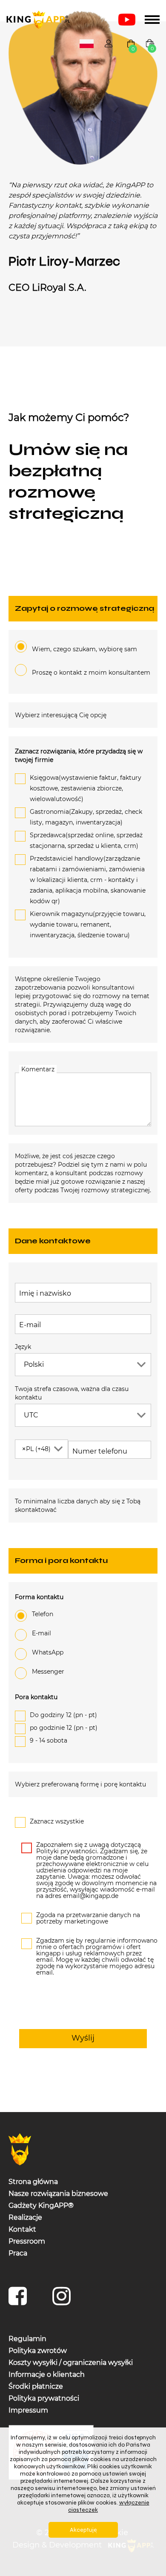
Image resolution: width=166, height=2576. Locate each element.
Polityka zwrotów (38, 2351)
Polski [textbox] (88, 44)
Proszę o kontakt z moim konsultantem (91, 673)
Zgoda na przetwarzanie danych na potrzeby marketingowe (88, 1918)
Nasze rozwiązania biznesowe (58, 2194)
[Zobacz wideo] (127, 20)
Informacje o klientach (47, 2374)
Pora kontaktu (36, 1697)
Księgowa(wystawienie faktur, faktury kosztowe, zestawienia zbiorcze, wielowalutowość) (86, 788)
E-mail (30, 1325)
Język (23, 1347)
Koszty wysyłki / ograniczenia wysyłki (71, 2363)
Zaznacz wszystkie (57, 1821)
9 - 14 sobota (49, 1740)
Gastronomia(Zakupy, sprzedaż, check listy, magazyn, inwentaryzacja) (86, 817)
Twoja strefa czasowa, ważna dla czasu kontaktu (72, 1393)
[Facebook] (20, 2300)
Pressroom (27, 2241)
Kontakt (22, 2229)
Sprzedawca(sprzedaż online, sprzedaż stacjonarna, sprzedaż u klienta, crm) (86, 840)
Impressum (28, 2410)
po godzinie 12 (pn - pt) (64, 1728)
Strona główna (33, 2182)
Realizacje (25, 2217)
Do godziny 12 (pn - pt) (63, 1715)
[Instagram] (64, 2300)
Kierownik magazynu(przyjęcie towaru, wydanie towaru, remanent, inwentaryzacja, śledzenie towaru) (88, 924)
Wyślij (83, 2038)
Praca (18, 2253)
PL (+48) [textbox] (36, 1449)
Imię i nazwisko (45, 1293)
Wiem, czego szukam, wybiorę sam (84, 649)
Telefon (43, 1614)
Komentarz (38, 1069)
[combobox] (87, 44)
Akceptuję (83, 2530)
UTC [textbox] (31, 1415)
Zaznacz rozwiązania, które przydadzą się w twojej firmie (79, 756)
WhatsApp (48, 1652)
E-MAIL (41, 1633)
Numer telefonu (93, 1451)
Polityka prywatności (44, 2398)
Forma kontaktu (39, 1597)
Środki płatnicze (36, 2386)
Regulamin (27, 2339)
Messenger (48, 1672)
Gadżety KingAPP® (41, 2205)
